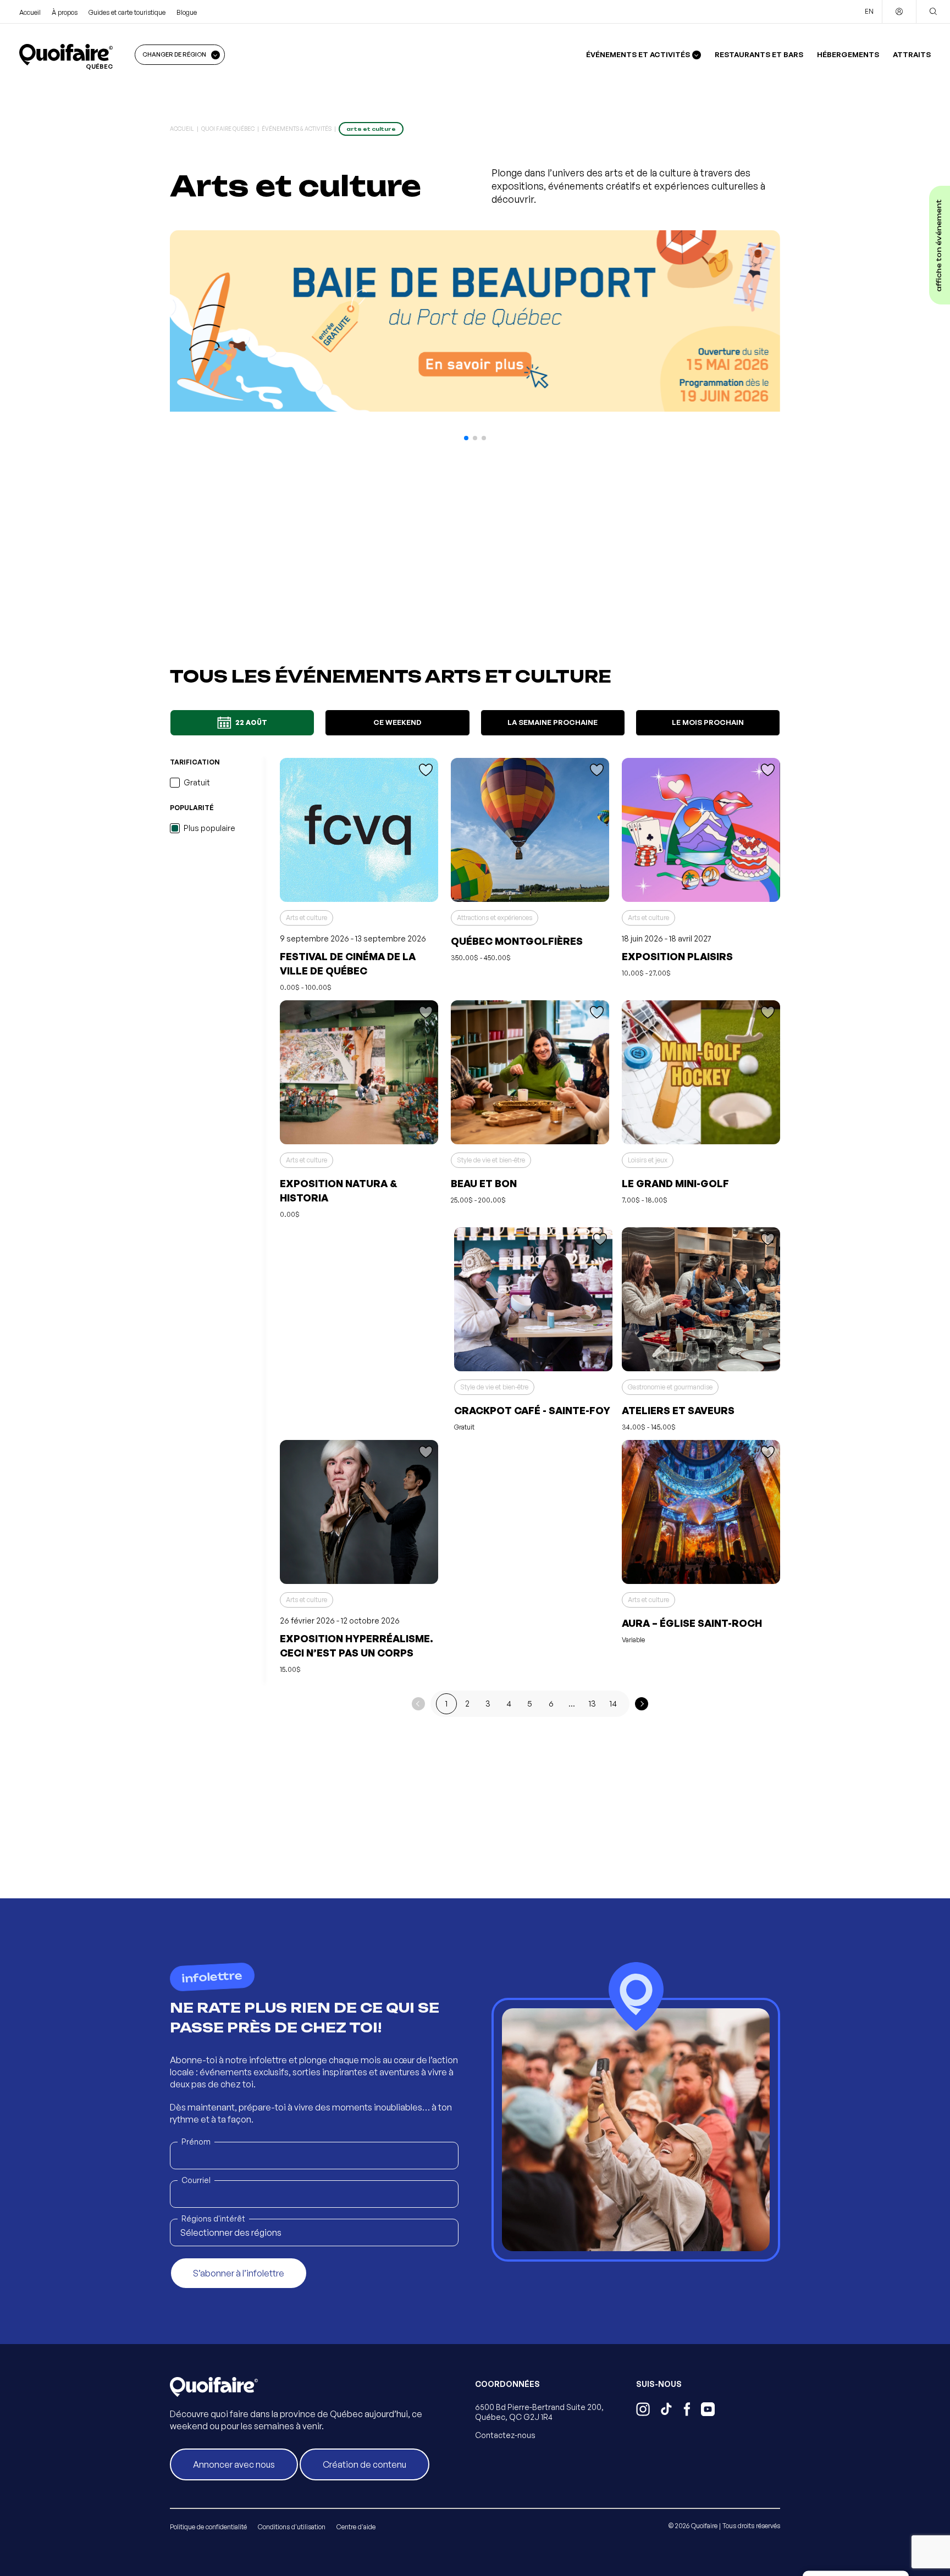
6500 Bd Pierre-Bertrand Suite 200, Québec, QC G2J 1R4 (539, 2412)
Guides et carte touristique (127, 12)
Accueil (30, 12)
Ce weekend (397, 722)
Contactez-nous (505, 2435)
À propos (65, 12)
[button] (466, 438)
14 (613, 1704)
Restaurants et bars (759, 54)
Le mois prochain (708, 722)
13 (592, 1704)
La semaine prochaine (553, 722)
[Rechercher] (933, 12)
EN (869, 11)
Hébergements (848, 54)
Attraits (912, 54)
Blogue (187, 12)
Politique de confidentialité (208, 2527)
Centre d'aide (356, 2527)
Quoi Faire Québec (228, 129)
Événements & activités (297, 129)
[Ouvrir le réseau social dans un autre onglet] (643, 2411)
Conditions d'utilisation (292, 2527)
